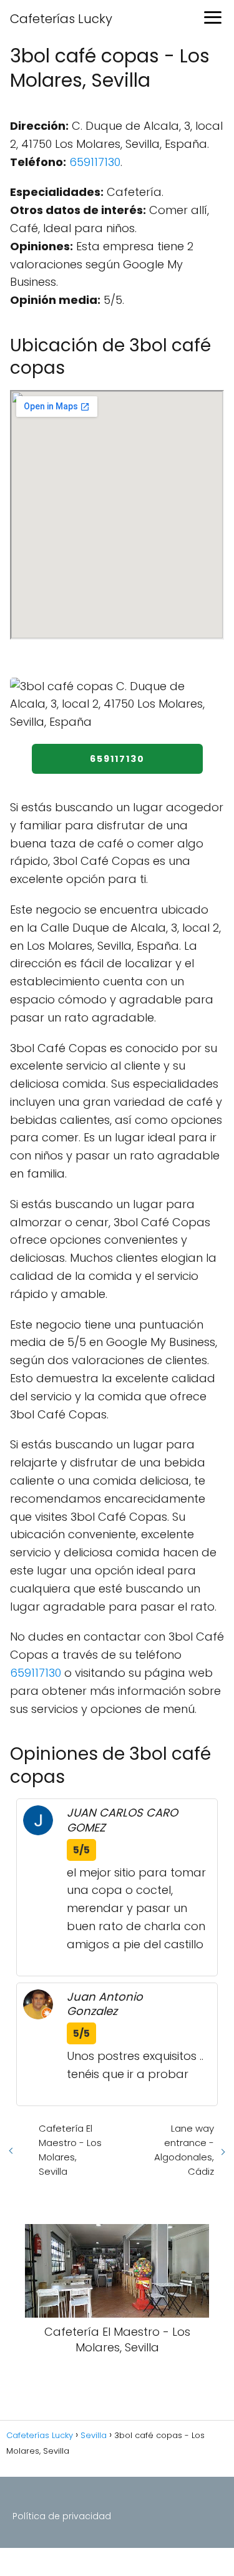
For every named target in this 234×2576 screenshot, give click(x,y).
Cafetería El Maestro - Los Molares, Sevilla (70, 2150)
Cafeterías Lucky (61, 19)
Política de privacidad (62, 2516)
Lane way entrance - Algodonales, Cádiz (184, 2150)
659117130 (95, 162)
